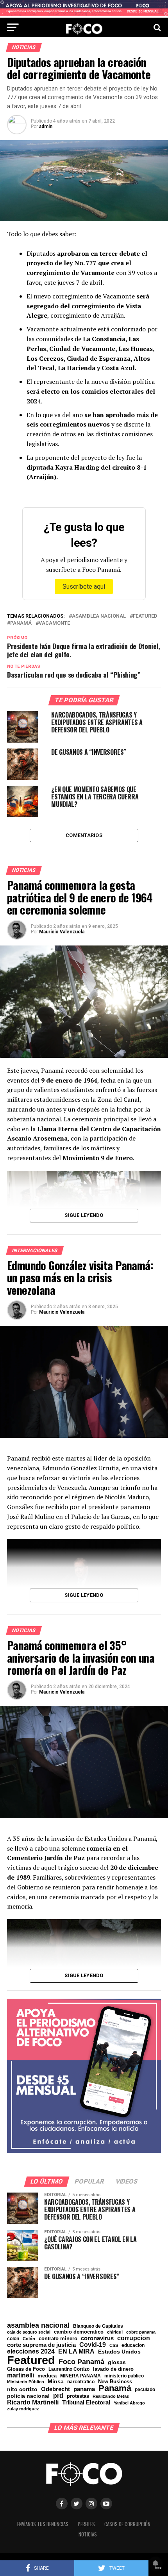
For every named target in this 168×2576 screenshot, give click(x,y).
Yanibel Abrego (129, 2403)
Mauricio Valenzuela (62, 932)
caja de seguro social (29, 2332)
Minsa (56, 2381)
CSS (114, 2346)
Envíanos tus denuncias (43, 2524)
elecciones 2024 (31, 2352)
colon (13, 2339)
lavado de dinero (113, 2369)
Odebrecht (55, 2389)
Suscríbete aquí (84, 587)
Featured (145, 616)
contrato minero (58, 2339)
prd (58, 2396)
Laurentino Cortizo (69, 2369)
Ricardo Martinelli (33, 2402)
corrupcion (134, 2338)
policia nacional (28, 2396)
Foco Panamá (81, 2362)
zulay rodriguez (23, 2409)
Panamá (21, 623)
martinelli (21, 2375)
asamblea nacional (99, 616)
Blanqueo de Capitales (98, 2326)
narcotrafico (81, 2382)
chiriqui (115, 2332)
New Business (115, 2382)
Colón (29, 2339)
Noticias (88, 2534)
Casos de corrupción (127, 2524)
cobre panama (141, 2332)
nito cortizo (22, 2390)
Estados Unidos (119, 2352)
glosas (117, 2362)
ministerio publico (124, 2376)
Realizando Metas (111, 2396)
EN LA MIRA (76, 2351)
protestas (78, 2396)
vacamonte (54, 623)
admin (46, 127)
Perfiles (86, 2524)
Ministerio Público (26, 2382)
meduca (47, 2376)
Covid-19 (93, 2345)
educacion (133, 2345)
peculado (145, 2390)
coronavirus (97, 2338)
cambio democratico (79, 2332)
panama (84, 2389)
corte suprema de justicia (41, 2345)
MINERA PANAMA (80, 2376)
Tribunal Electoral (86, 2402)
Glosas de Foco (26, 2369)
